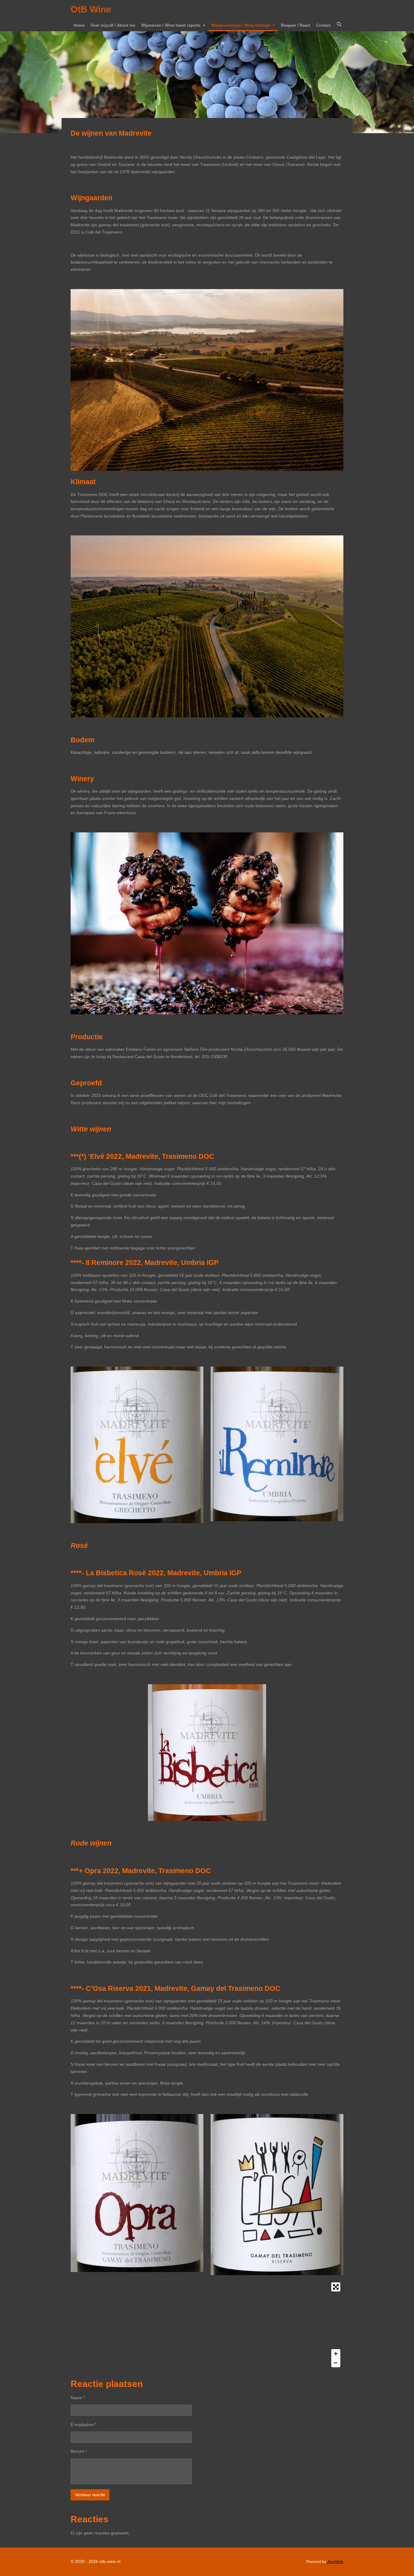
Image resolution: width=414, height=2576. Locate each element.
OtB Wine (91, 9)
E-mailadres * (83, 2425)
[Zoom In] (336, 2354)
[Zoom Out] (336, 2363)
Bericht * (79, 2451)
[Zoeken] (339, 24)
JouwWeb (335, 2562)
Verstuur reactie (90, 2495)
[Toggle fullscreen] (336, 2287)
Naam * (78, 2398)
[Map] (207, 2325)
